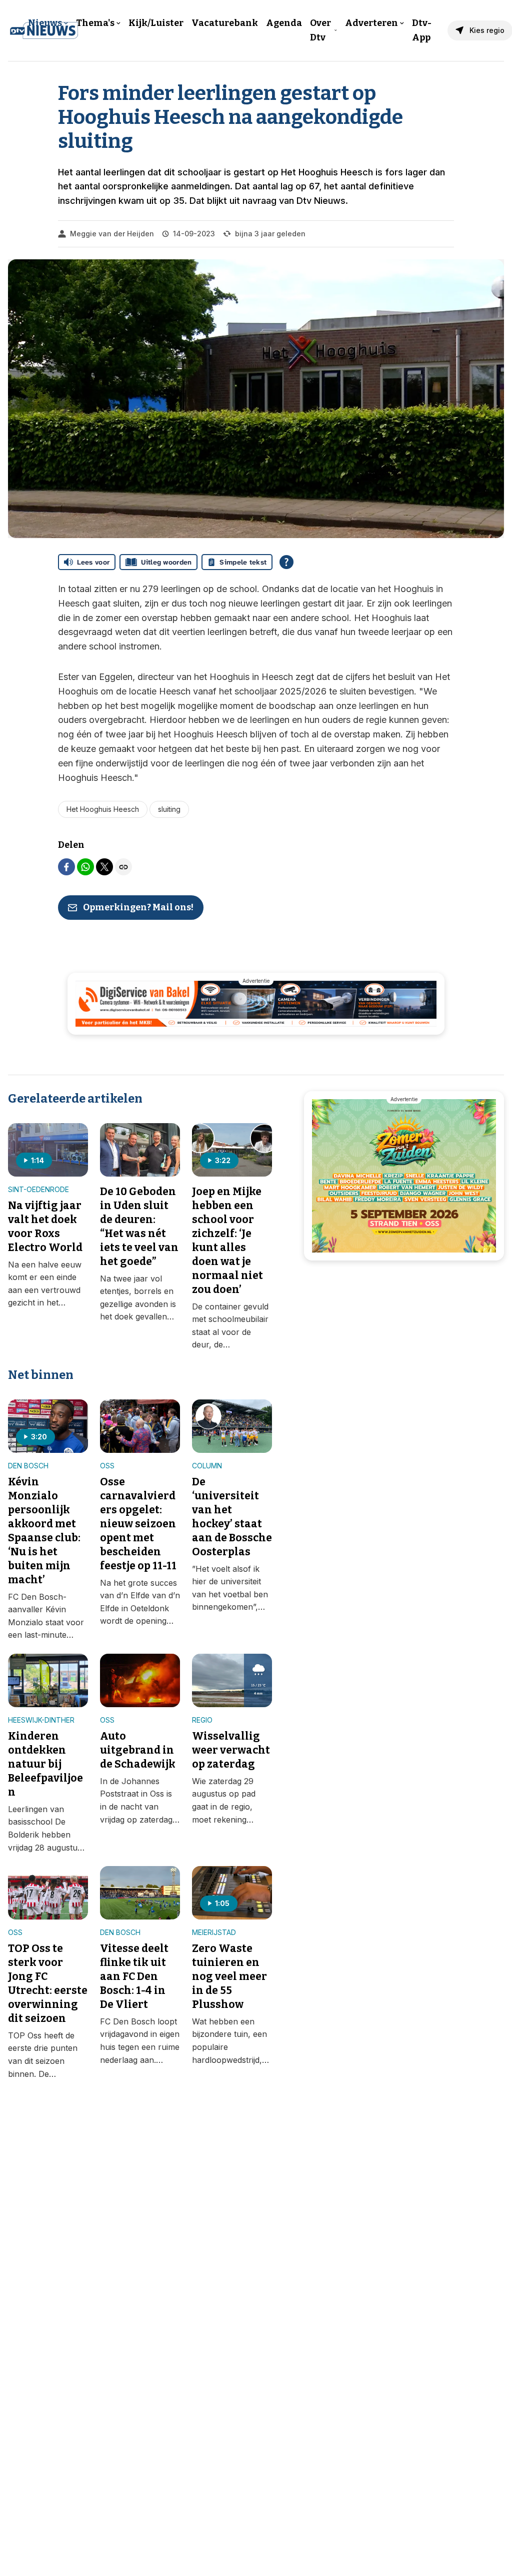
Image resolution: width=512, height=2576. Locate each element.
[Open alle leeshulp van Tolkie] (286, 562)
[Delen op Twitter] (104, 867)
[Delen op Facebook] (66, 867)
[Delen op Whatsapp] (85, 867)
